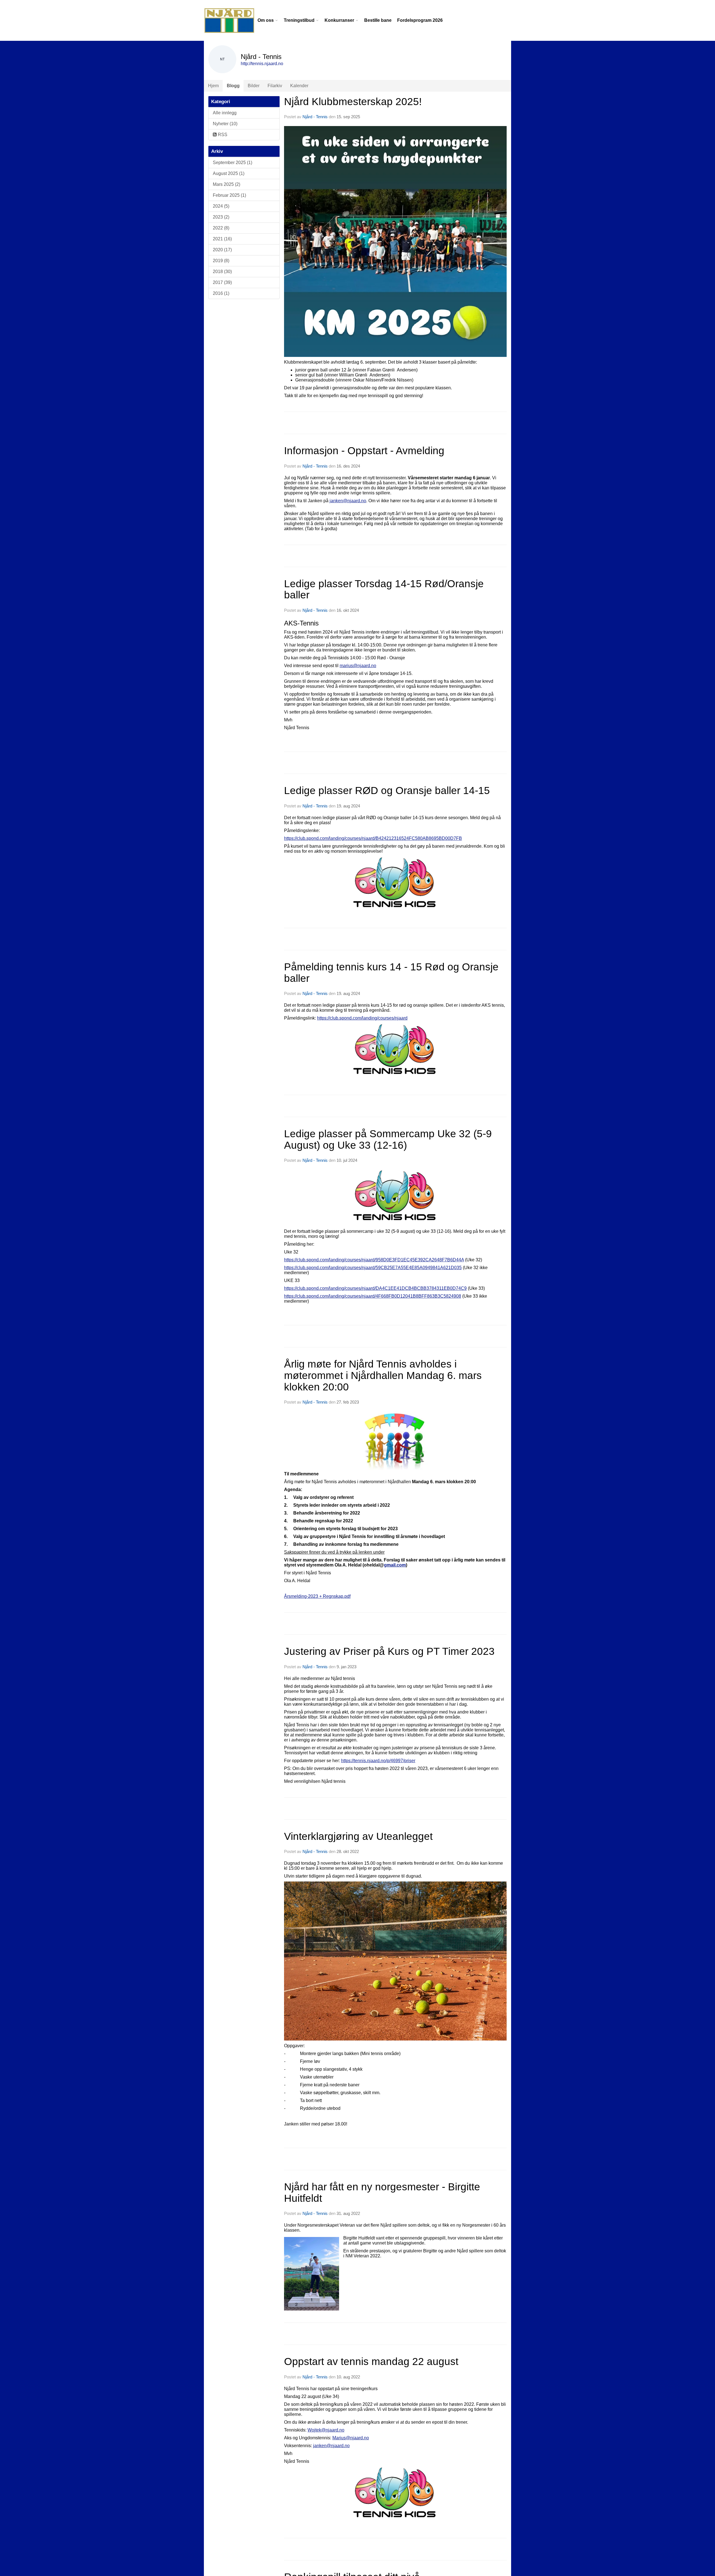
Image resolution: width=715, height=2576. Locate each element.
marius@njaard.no (358, 666)
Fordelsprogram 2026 (420, 20)
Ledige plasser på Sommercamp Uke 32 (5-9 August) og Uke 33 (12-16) (388, 1139)
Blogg (233, 86)
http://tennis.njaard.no (262, 64)
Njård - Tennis (315, 117)
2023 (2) (221, 217)
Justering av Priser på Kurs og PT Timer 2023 (389, 1651)
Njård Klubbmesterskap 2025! (353, 102)
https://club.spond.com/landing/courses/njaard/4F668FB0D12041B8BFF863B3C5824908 (373, 1296)
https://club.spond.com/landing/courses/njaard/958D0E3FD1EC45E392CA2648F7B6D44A (374, 1260)
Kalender (299, 86)
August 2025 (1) (229, 173)
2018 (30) (222, 272)
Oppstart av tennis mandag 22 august (371, 2361)
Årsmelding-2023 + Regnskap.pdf (317, 1596)
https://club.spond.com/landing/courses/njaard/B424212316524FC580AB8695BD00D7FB (373, 838)
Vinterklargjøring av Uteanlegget (358, 1836)
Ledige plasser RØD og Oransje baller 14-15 (387, 791)
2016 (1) (221, 293)
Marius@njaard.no (351, 2438)
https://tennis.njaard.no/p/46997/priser (378, 1761)
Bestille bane (378, 20)
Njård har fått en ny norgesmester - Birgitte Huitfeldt (382, 2193)
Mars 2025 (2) (227, 184)
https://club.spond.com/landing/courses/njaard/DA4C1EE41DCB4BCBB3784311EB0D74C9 (375, 1288)
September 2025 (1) (233, 163)
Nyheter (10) (225, 124)
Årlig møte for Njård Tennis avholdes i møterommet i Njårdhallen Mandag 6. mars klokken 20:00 (383, 1375)
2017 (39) (222, 282)
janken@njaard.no (348, 501)
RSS (222, 135)
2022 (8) (221, 228)
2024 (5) (221, 206)
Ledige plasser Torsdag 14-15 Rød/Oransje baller (384, 589)
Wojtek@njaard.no (326, 2430)
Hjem (213, 86)
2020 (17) (222, 250)
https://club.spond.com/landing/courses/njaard (362, 1018)
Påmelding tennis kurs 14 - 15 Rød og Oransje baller (391, 973)
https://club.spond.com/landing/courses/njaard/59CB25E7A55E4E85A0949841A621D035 (373, 1268)
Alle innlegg (225, 113)
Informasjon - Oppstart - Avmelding (364, 451)
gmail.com (395, 1565)
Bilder (254, 86)
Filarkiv (275, 86)
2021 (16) (222, 239)
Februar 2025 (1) (229, 195)
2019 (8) (221, 261)
